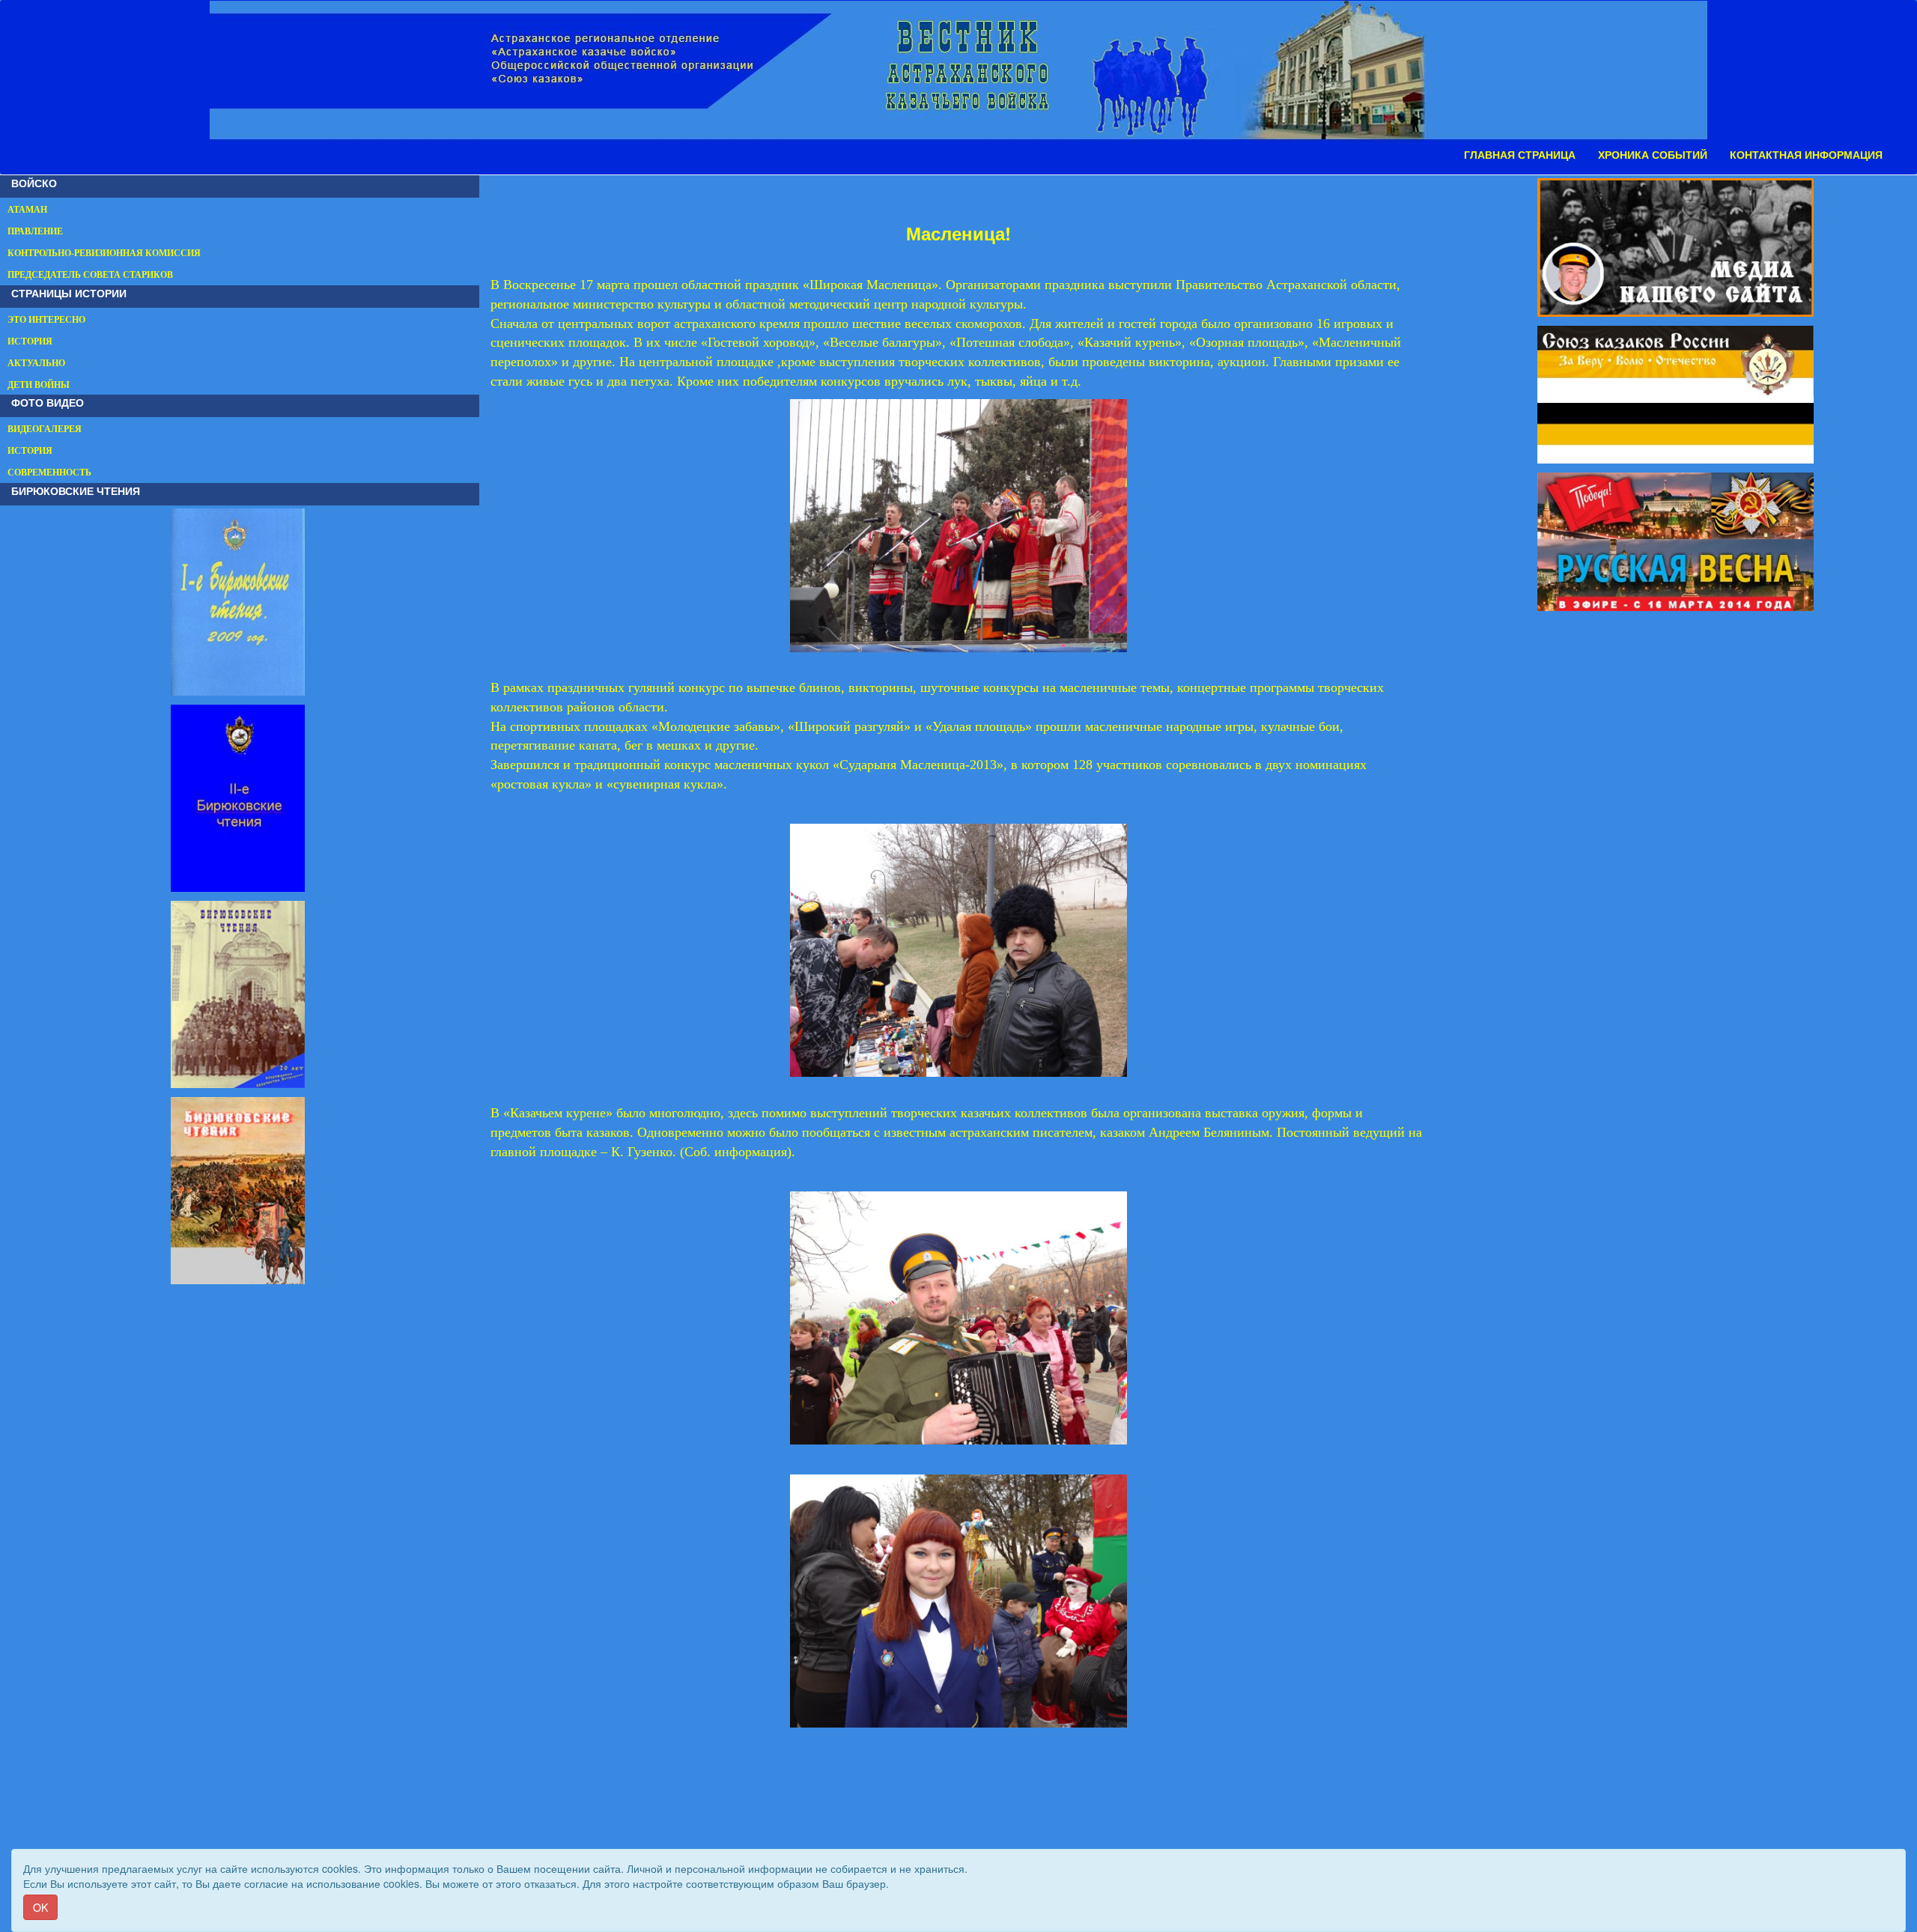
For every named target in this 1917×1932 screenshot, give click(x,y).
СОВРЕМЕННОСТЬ (49, 473)
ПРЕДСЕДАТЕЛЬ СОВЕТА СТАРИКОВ (90, 275)
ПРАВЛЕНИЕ (35, 231)
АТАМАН (27, 210)
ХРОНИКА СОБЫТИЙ (1653, 155)
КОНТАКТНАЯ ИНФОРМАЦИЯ (1806, 155)
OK (40, 1907)
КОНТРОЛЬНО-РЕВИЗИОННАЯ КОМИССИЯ (104, 253)
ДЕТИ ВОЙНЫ (39, 385)
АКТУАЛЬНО (36, 363)
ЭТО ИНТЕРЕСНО (46, 320)
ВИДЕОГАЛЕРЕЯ (45, 429)
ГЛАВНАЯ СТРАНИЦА (1520, 155)
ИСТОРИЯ (30, 341)
